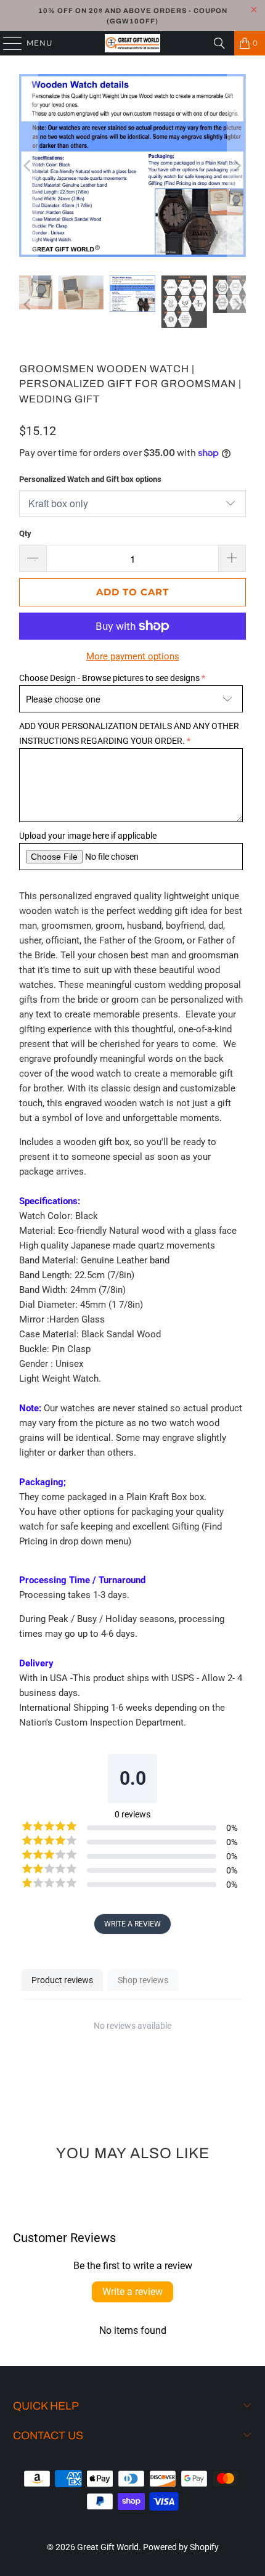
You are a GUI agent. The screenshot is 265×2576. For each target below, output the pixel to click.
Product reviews (62, 1980)
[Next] (237, 165)
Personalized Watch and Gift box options (90, 479)
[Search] (219, 43)
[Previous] (28, 165)
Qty (25, 533)
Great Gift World (108, 2547)
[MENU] (7, 43)
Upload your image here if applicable (88, 836)
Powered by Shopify (181, 2547)
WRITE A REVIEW (132, 1924)
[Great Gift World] (133, 43)
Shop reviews (143, 1980)
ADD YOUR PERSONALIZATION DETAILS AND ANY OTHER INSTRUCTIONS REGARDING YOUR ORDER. (129, 733)
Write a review (132, 2292)
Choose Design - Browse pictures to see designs (109, 678)
